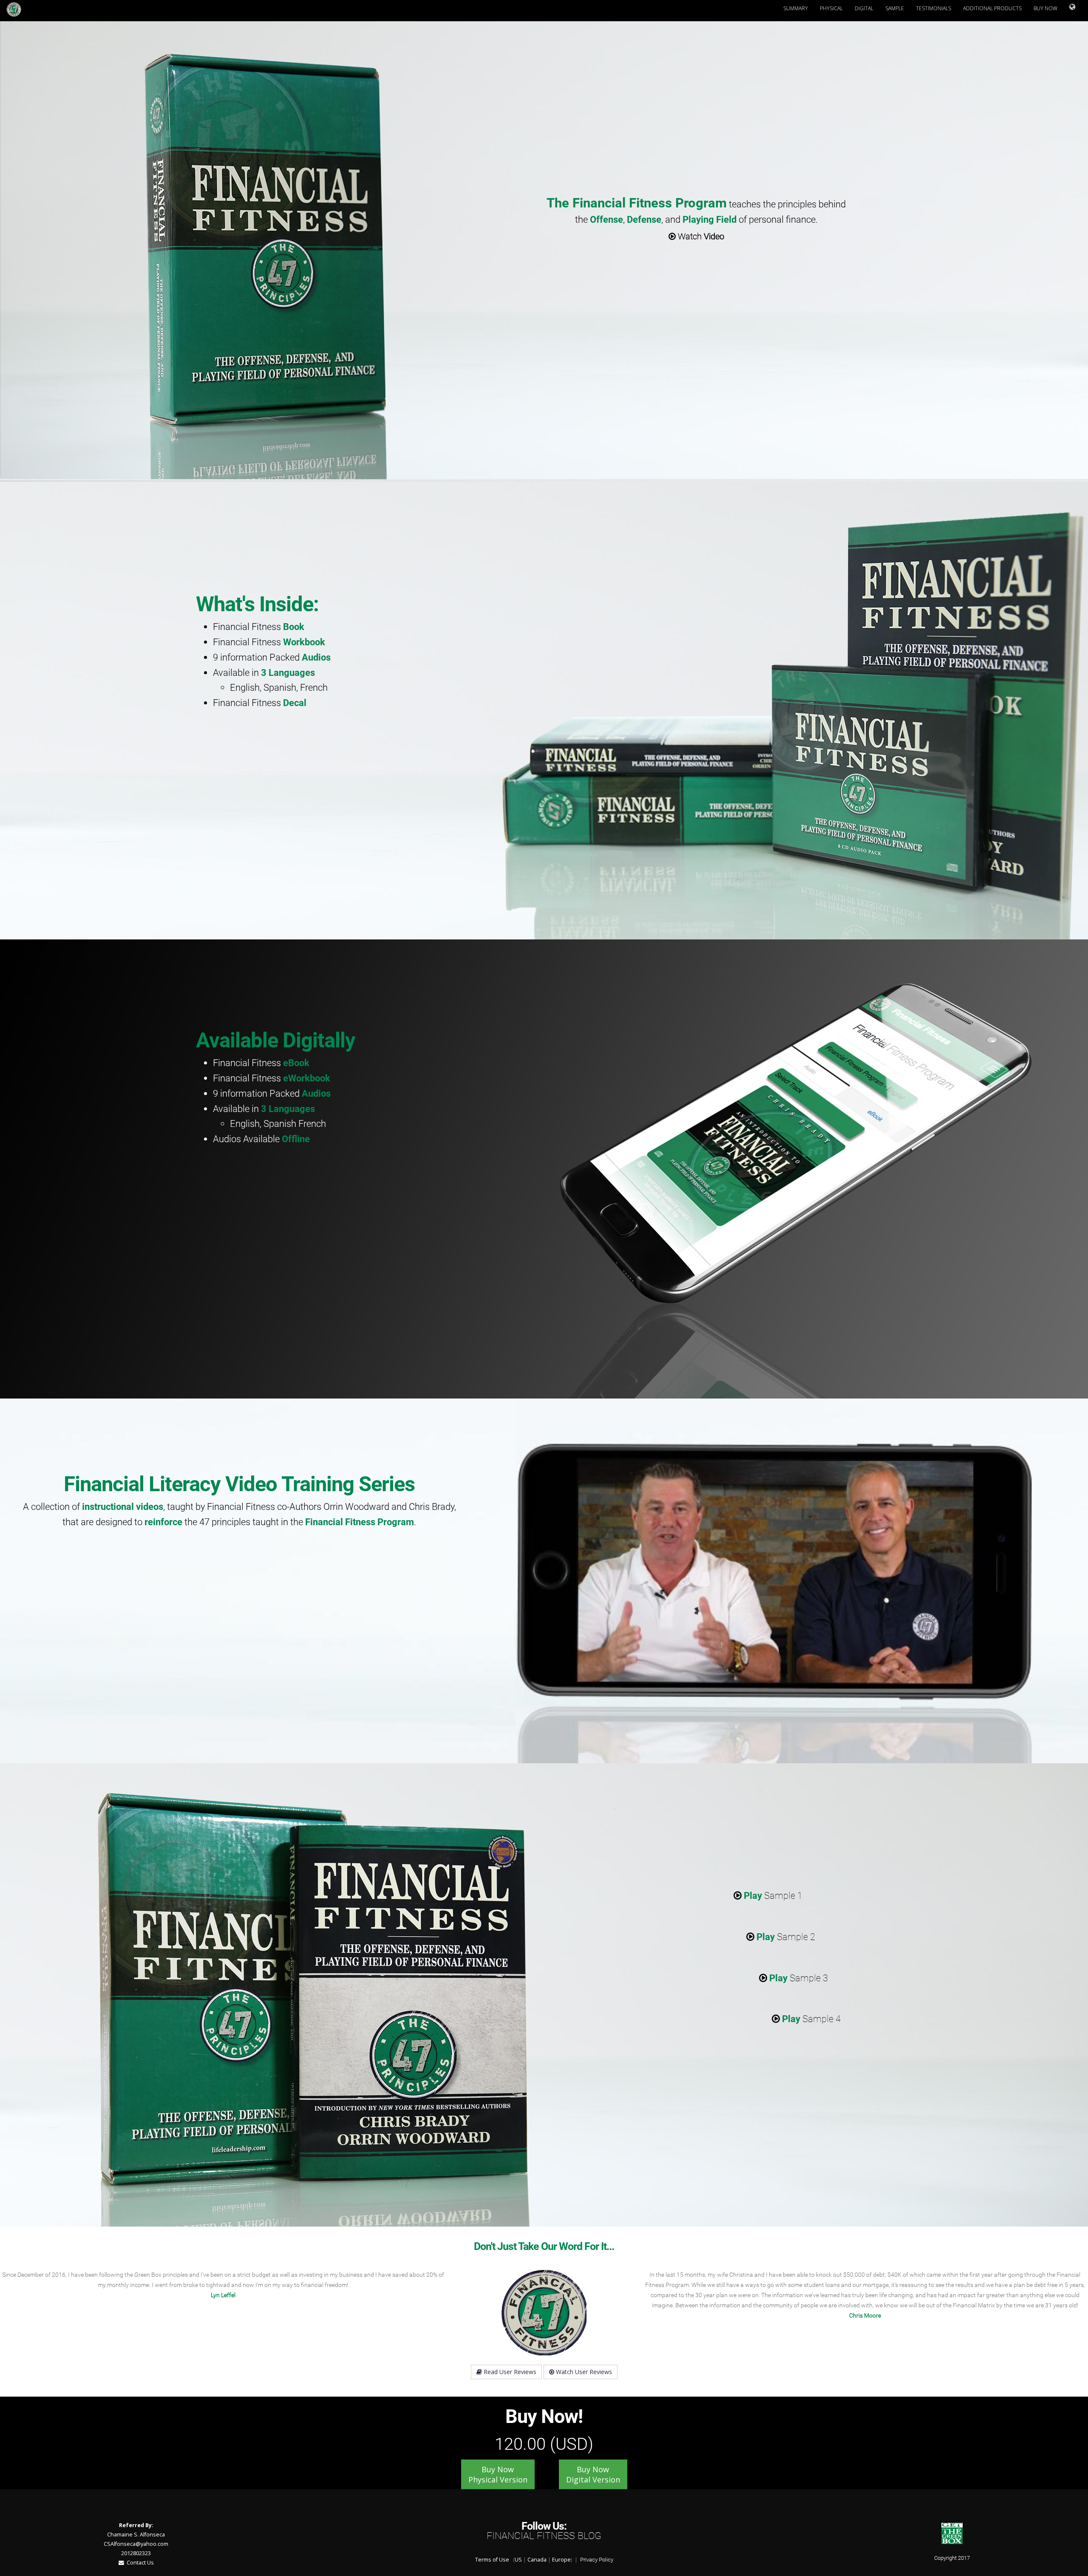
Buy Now (1045, 8)
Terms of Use (492, 2560)
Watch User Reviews (583, 2372)
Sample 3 (799, 1978)
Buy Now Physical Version (498, 2474)
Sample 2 (786, 1937)
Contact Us (139, 2563)
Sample (895, 8)
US (518, 2560)
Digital (864, 8)
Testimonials (934, 8)
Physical (831, 8)
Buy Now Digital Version (593, 2474)
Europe (561, 2560)
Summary (796, 8)
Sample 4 (811, 2019)
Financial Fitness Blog (544, 2536)
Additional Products (992, 8)
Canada (537, 2560)
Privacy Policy (597, 2560)
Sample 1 (773, 1895)
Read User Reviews (509, 2372)
